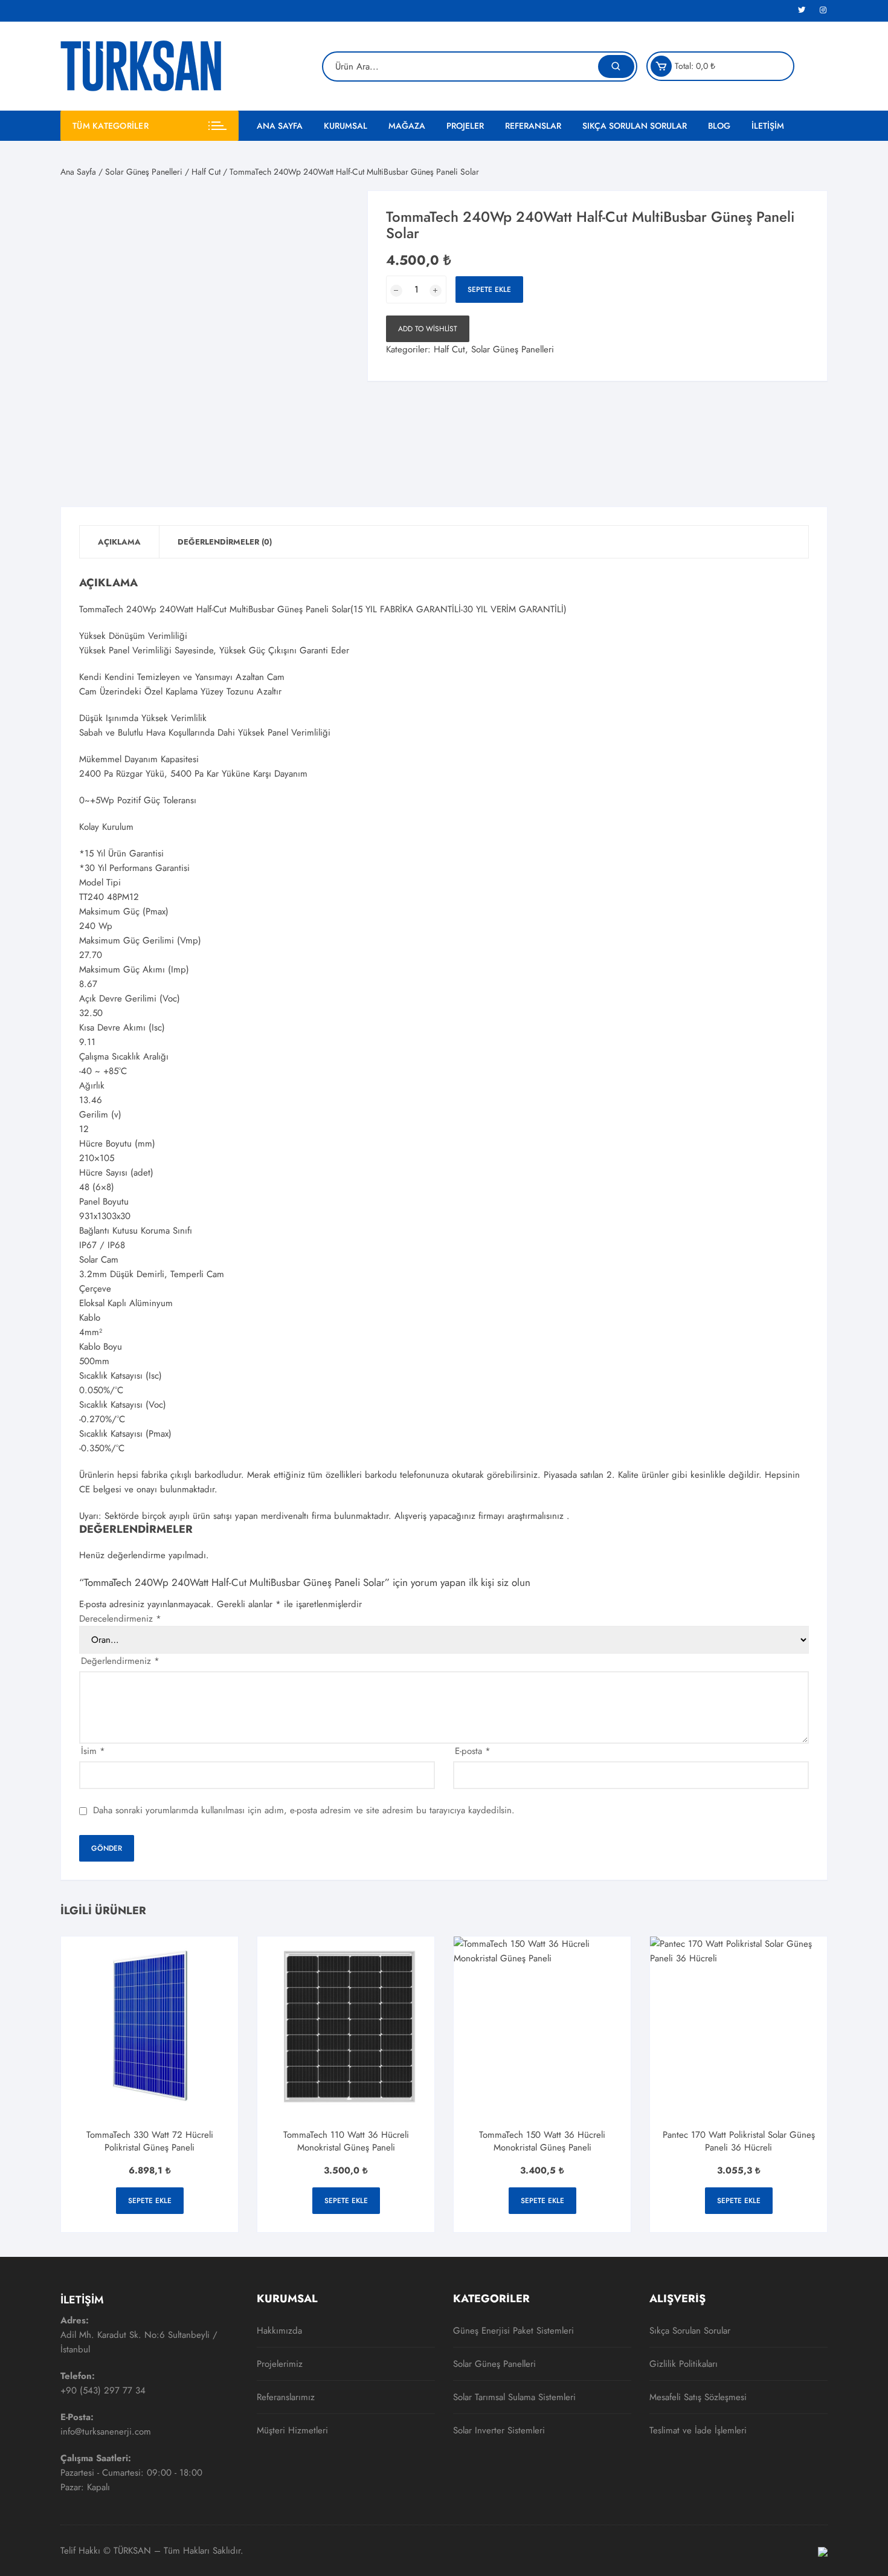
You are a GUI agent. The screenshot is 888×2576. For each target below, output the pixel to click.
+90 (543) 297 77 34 (103, 2390)
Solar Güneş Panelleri (144, 172)
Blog (719, 126)
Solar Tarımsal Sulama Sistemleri (514, 2397)
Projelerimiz (280, 2364)
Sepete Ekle (489, 290)
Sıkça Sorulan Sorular (635, 126)
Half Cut (206, 172)
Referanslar (533, 126)
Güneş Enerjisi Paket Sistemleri (513, 2331)
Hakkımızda (279, 2331)
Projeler (465, 126)
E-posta (473, 1751)
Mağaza (407, 126)
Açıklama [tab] (119, 542)
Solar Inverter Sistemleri (499, 2430)
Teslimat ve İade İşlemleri (698, 2430)
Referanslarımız (286, 2397)
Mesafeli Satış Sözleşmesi (698, 2397)
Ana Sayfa (280, 126)
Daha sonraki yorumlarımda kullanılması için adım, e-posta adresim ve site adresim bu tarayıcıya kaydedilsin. (304, 1811)
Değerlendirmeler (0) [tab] (225, 542)
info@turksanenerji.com (106, 2432)
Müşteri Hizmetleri (292, 2430)
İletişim (768, 126)
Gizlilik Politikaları (684, 2364)
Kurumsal (346, 126)
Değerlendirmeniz (120, 1661)
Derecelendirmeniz (120, 1619)
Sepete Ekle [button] (150, 2201)
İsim (93, 1751)
